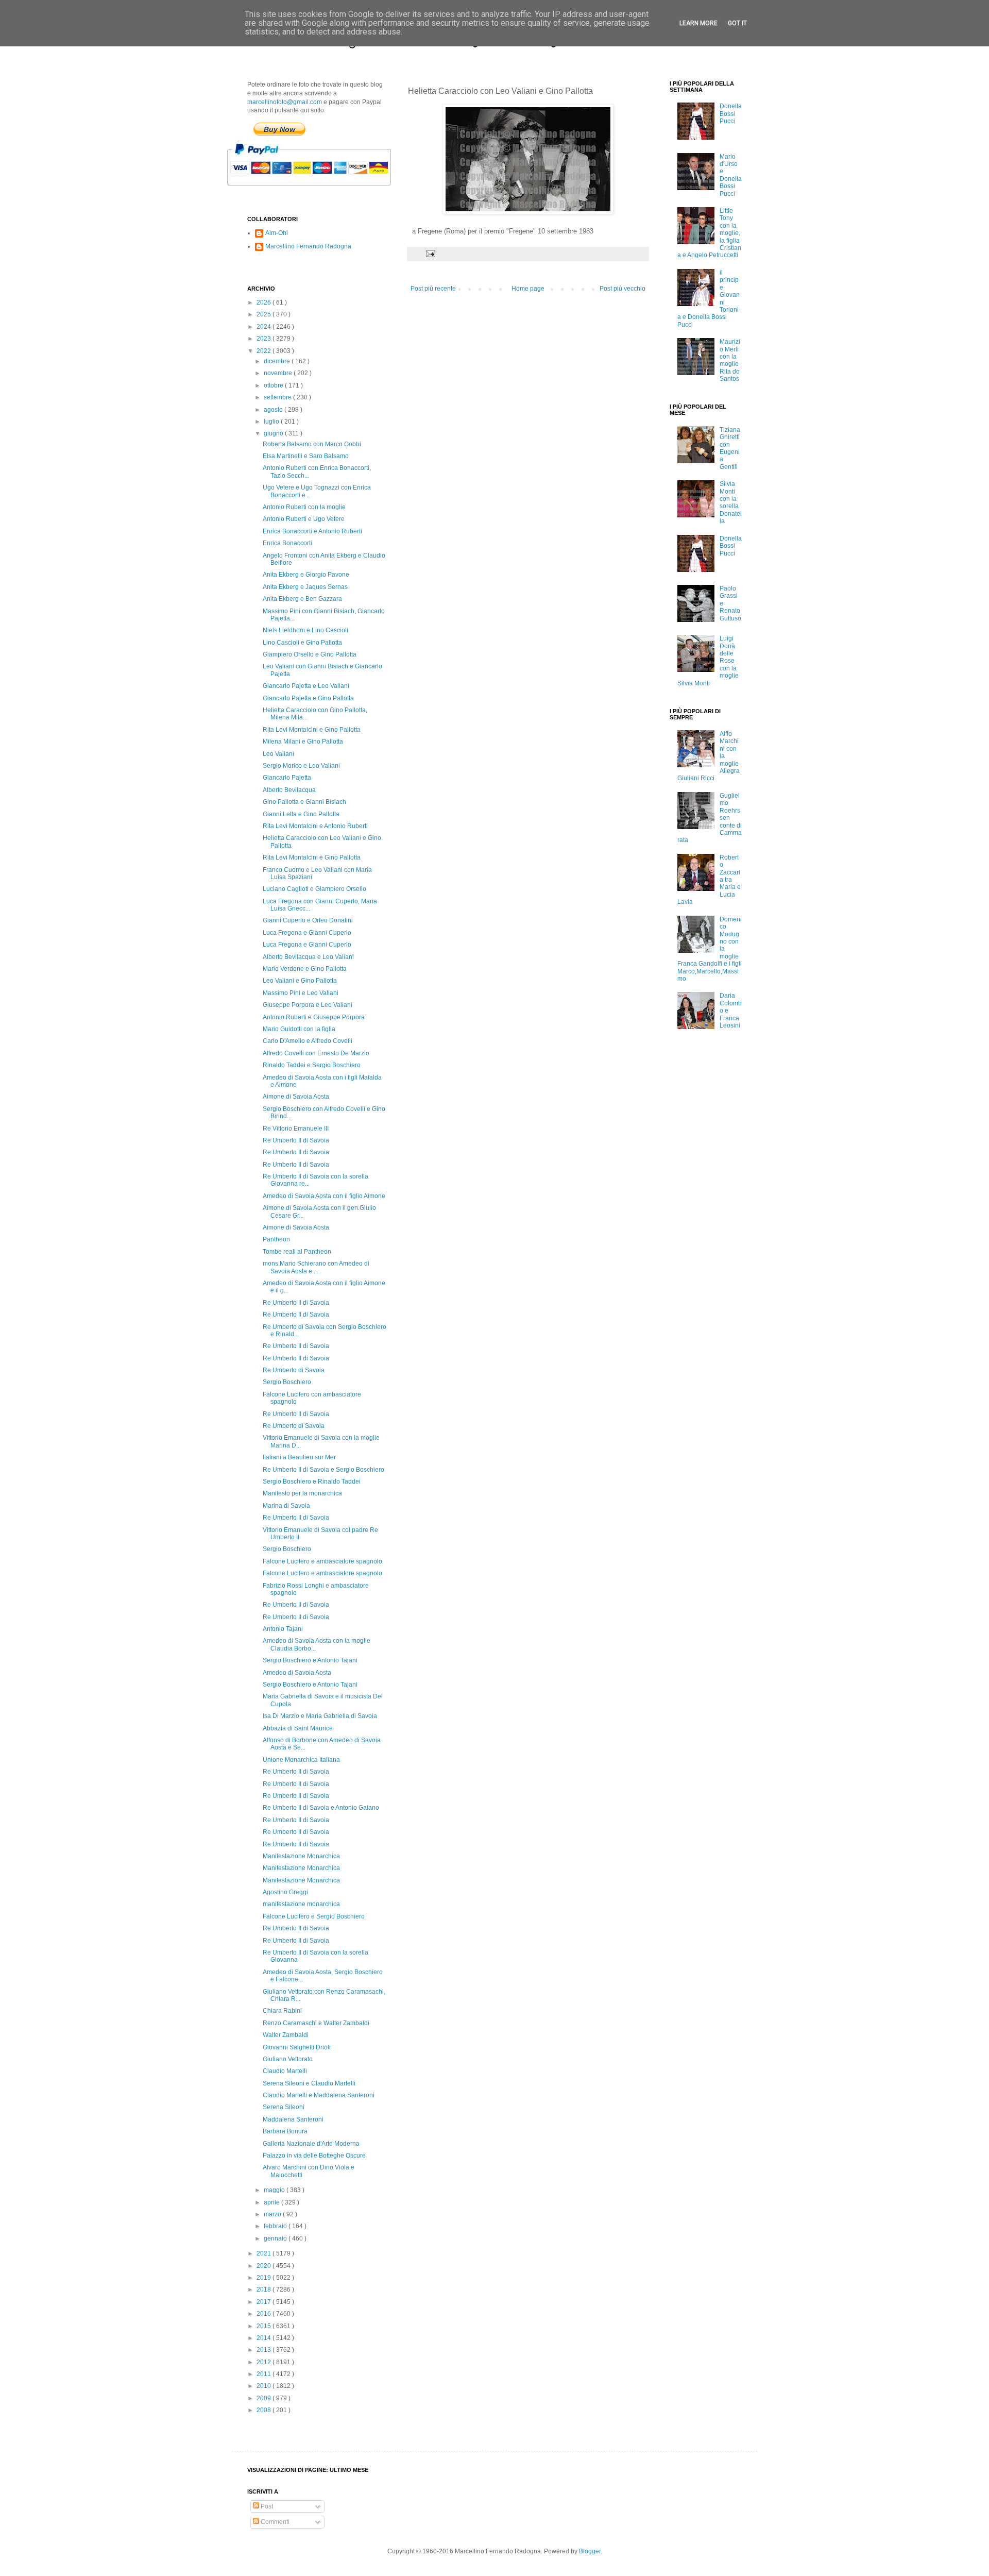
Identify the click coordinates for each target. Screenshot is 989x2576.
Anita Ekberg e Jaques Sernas (305, 587)
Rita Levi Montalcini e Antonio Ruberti (315, 826)
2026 (265, 302)
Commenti (274, 2522)
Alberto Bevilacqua (289, 790)
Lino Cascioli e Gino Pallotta (302, 643)
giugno (274, 433)
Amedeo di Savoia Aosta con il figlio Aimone (324, 1196)
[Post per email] (430, 254)
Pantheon (276, 1239)
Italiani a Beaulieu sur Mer (299, 1457)
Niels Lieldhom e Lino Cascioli (305, 630)
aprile (272, 2202)
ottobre (274, 385)
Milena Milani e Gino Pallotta (303, 742)
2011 (265, 2374)
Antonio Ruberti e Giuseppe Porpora (314, 1017)
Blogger (590, 2551)
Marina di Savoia (286, 1506)
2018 (265, 2289)
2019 (265, 2278)
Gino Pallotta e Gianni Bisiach (304, 802)
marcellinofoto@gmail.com (285, 102)
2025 (265, 314)
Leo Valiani (278, 754)
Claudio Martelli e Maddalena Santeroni (319, 2095)
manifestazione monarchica (301, 1904)
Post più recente (433, 289)
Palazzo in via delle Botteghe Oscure (314, 2156)
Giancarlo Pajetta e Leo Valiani (306, 686)
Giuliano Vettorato (288, 2059)
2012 (265, 2362)
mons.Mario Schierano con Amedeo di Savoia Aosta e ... (316, 1267)
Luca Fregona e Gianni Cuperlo (307, 933)
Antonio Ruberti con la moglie (304, 507)
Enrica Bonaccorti (287, 543)
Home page (528, 289)
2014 (265, 2338)
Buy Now (279, 129)
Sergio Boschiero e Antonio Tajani (310, 1660)
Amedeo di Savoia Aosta (297, 1673)
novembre (279, 373)
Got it (737, 23)
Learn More (698, 23)
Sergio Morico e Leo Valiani (301, 766)
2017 (265, 2302)
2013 (265, 2350)
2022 (265, 351)
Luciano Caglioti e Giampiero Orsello (314, 889)
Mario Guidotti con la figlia (299, 1029)
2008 (265, 2410)
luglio (272, 422)
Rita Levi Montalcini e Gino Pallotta (312, 730)
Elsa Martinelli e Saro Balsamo (306, 456)
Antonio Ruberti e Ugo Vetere (304, 519)
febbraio (276, 2226)
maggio (275, 2190)
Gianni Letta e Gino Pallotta (301, 814)
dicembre (278, 361)
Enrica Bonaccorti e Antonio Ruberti (312, 531)
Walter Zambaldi (286, 2035)
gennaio (276, 2238)
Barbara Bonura (285, 2131)
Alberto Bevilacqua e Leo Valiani (308, 957)
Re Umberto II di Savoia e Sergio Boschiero (323, 1470)
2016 (265, 2314)
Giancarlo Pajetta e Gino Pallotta (308, 698)
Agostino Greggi (285, 1892)
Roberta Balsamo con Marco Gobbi (312, 444)
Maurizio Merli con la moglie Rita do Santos (730, 360)
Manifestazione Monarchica (301, 1856)
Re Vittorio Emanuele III (296, 1129)
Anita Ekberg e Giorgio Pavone (306, 575)
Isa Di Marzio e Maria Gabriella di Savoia (320, 1716)
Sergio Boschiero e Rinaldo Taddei (312, 1481)
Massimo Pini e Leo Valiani (301, 993)
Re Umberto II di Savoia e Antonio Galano (321, 1808)
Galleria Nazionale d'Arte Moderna (311, 2144)
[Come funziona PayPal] (322, 191)
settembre (278, 397)
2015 (265, 2326)
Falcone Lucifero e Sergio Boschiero (314, 1916)
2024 (265, 327)
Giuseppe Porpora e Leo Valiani (308, 1005)
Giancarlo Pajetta (287, 778)
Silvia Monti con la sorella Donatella (731, 502)
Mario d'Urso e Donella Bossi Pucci (731, 175)
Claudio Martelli (285, 2071)
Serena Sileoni (284, 2107)
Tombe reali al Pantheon (297, 1252)
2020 (265, 2266)
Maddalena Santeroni (293, 2119)
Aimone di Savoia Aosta (296, 1097)
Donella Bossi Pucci (731, 114)
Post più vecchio (623, 289)
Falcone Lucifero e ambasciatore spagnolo (322, 1561)
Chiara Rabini (282, 2011)
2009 (265, 2398)
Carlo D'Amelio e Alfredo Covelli (308, 1041)
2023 (265, 339)
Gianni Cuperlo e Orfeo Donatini (308, 920)
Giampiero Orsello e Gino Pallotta (310, 654)
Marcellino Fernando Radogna (308, 246)
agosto (274, 410)
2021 (265, 2253)
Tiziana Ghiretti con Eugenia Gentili (730, 448)
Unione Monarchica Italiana (301, 1760)
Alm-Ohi (277, 233)
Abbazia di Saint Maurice (298, 1728)
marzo (273, 2214)
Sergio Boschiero (287, 1382)
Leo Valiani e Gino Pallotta (300, 981)
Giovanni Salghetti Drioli (297, 2047)
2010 (265, 2386)
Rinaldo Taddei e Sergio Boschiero (312, 1065)
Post (266, 2506)
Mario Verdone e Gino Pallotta (305, 969)
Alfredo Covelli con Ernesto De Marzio (316, 1053)
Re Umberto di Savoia (294, 1370)
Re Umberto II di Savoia (296, 1140)
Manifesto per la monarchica (302, 1493)
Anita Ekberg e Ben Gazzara (302, 599)
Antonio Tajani (283, 1629)
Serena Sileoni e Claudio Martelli (309, 2083)
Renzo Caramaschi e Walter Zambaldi (316, 2023)
